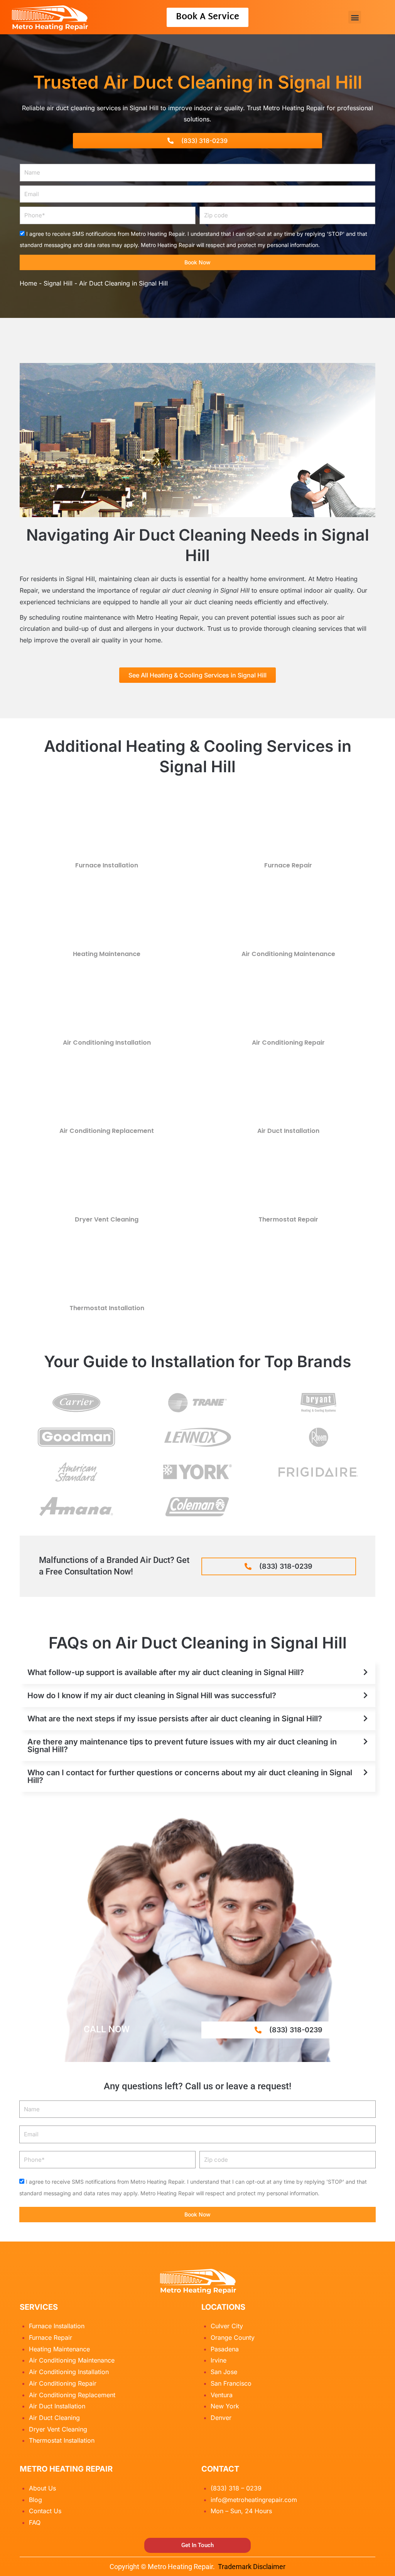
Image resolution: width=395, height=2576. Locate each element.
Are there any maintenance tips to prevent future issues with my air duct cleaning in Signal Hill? (182, 1746)
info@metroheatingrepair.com (254, 2500)
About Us (42, 2488)
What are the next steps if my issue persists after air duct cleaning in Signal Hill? (175, 1719)
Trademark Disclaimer (252, 2567)
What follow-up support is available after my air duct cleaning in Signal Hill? (166, 1672)
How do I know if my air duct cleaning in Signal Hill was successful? (152, 1695)
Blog (35, 2500)
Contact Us (45, 2511)
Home (28, 283)
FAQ (35, 2522)
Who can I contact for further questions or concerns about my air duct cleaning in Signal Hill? (190, 1776)
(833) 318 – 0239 (236, 2488)
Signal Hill (58, 283)
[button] (355, 17)
